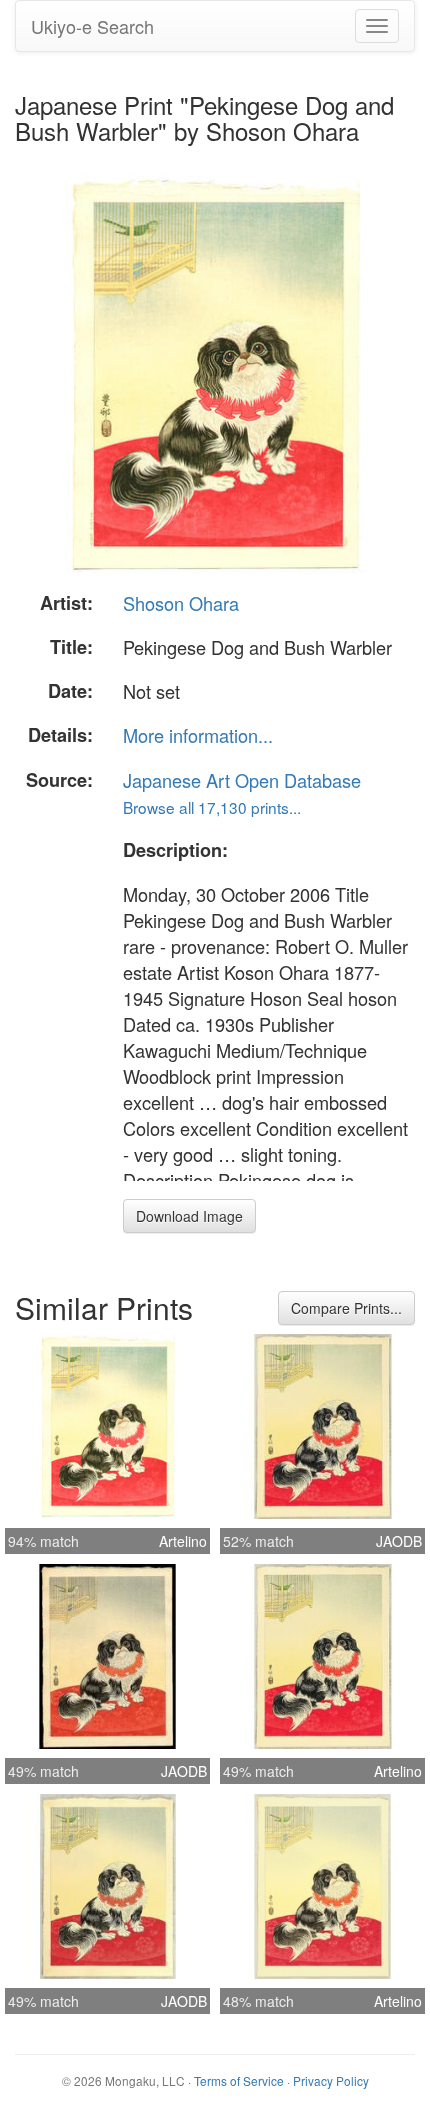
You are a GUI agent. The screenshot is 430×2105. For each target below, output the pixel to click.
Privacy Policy (331, 2080)
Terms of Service (239, 2080)
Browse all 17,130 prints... (212, 807)
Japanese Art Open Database (242, 780)
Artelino (183, 1541)
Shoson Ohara (181, 603)
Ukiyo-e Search (92, 26)
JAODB (399, 1541)
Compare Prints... (346, 1308)
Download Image (189, 1216)
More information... (198, 735)
